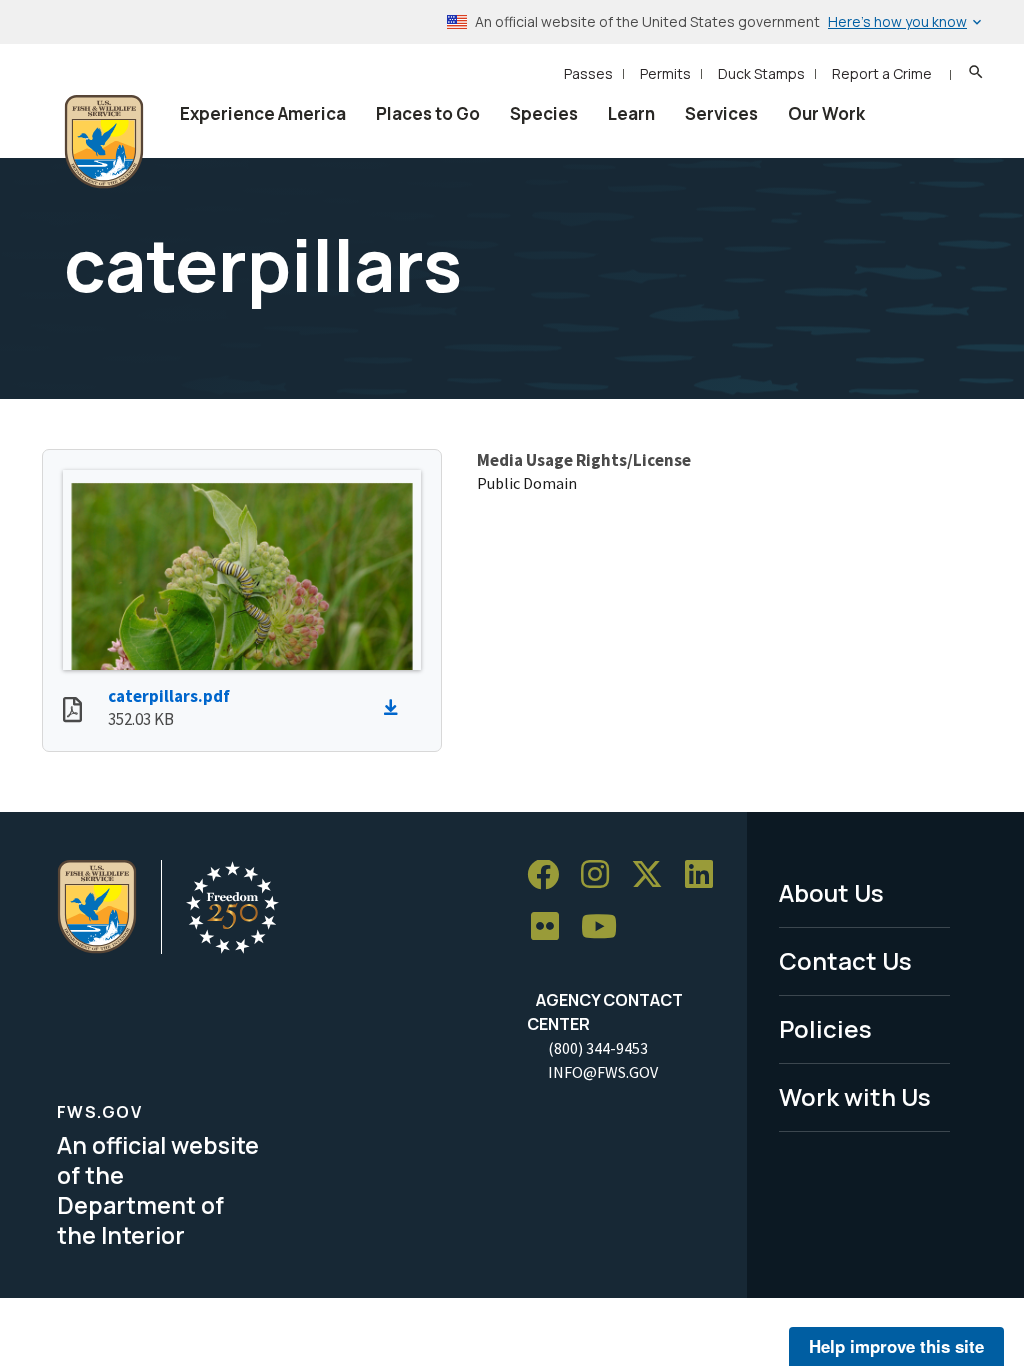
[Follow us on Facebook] (550, 875)
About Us (831, 892)
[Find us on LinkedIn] (706, 875)
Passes (588, 73)
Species (544, 113)
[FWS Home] (104, 142)
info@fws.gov (603, 1072)
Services (721, 113)
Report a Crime (882, 73)
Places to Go (428, 113)
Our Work (826, 113)
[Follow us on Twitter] (654, 875)
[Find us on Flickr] (552, 927)
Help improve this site (896, 1346)
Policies (825, 1028)
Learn (631, 113)
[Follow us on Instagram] (602, 875)
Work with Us (855, 1096)
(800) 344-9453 (598, 1048)
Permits (665, 73)
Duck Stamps (761, 73)
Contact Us (845, 960)
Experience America (263, 113)
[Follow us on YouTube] (606, 927)
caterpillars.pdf (169, 696)
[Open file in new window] (72, 712)
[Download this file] (396, 708)
